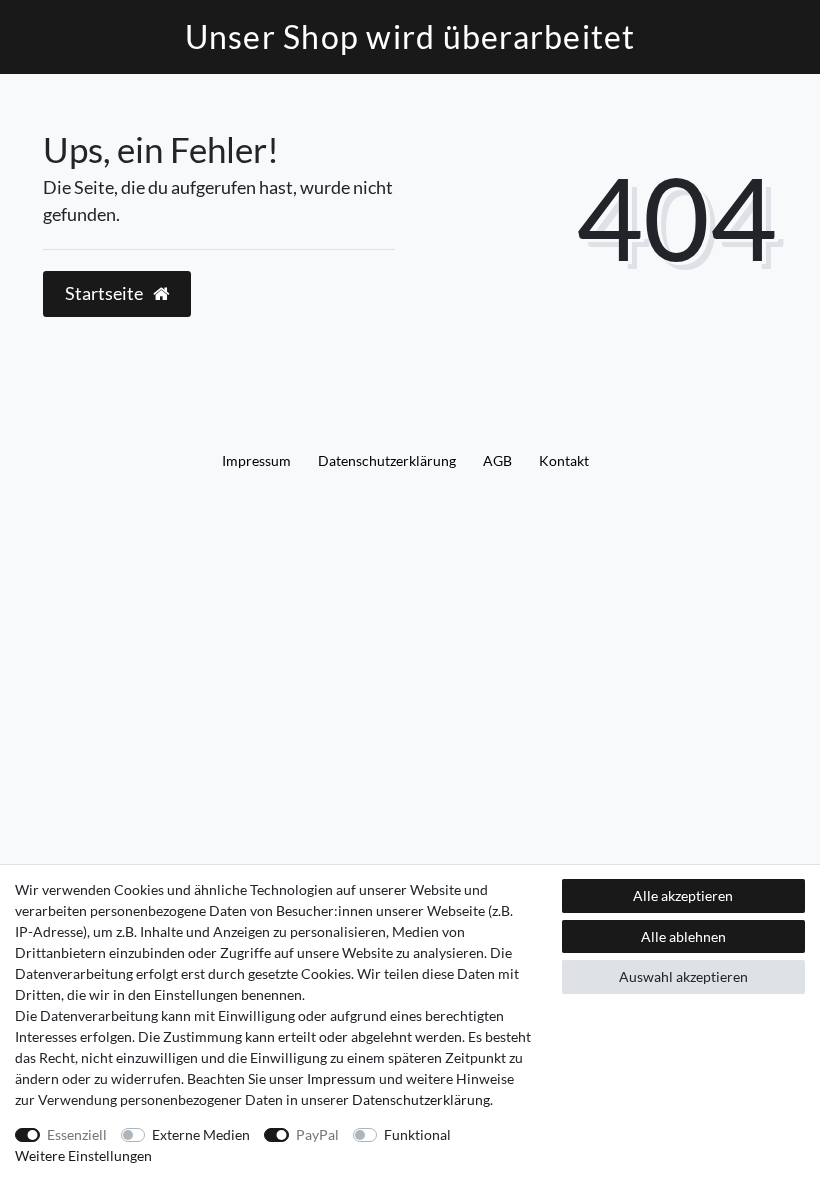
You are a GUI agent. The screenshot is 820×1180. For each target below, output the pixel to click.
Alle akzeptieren (683, 895)
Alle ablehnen (683, 936)
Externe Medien (201, 1134)
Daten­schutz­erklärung (387, 460)
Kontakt (564, 460)
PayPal (317, 1134)
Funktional (417, 1134)
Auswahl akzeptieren (683, 976)
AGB (497, 460)
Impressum (256, 460)
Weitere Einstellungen (83, 1155)
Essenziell (77, 1134)
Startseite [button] (105, 293)
